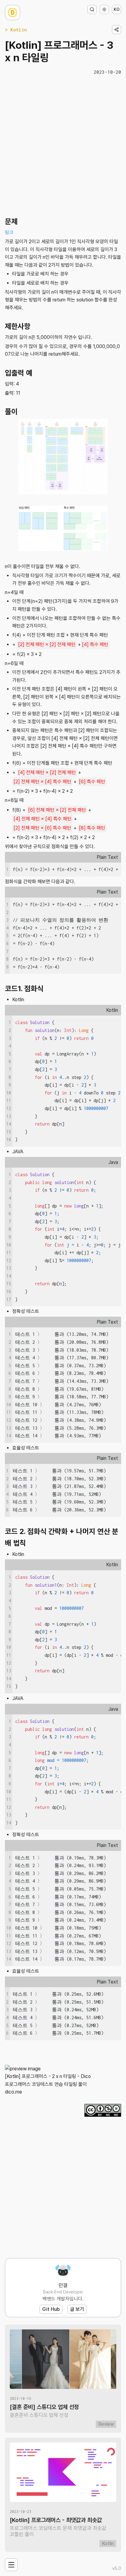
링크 (9, 232)
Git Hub (51, 2309)
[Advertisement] (63, 145)
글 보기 (77, 2309)
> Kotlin (16, 30)
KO (117, 9)
